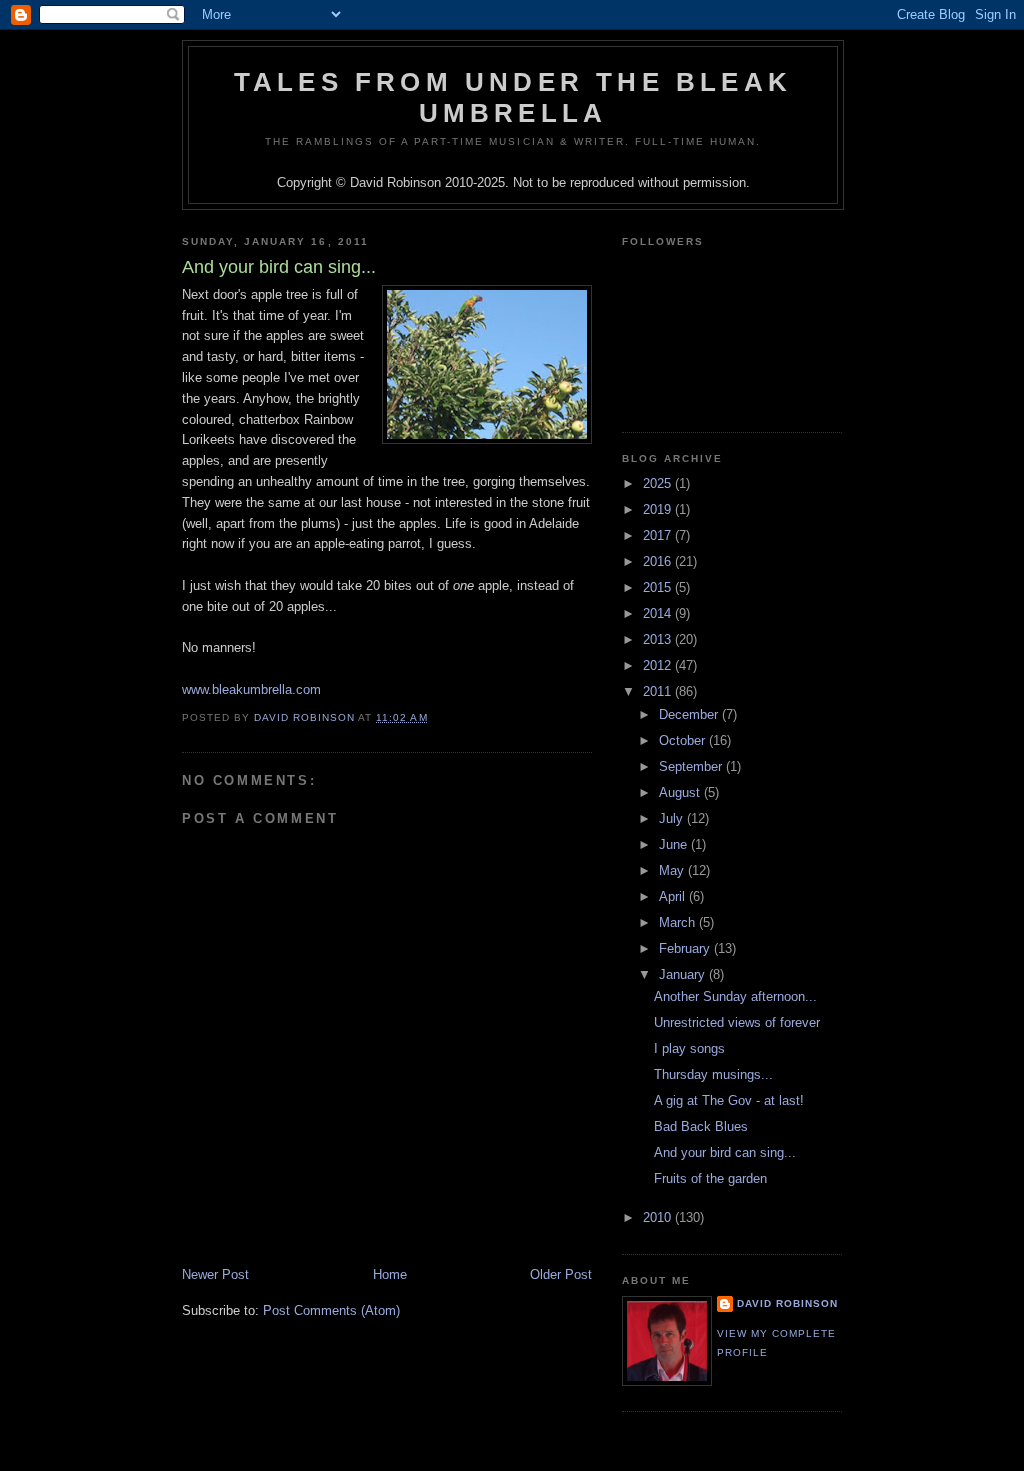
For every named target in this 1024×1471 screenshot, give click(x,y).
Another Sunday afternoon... (735, 996)
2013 (659, 639)
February (686, 948)
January (684, 974)
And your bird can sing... (725, 1152)
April (674, 896)
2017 (659, 535)
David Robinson (787, 1303)
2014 (659, 613)
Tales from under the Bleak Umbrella (513, 97)
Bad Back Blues (701, 1126)
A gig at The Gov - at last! (729, 1100)
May (673, 870)
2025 (659, 483)
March (679, 922)
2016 (659, 561)
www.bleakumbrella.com (251, 689)
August (681, 792)
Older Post (561, 1274)
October (684, 740)
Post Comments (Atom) (331, 1310)
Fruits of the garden (710, 1178)
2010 (659, 1217)
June (675, 844)
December (690, 714)
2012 (659, 665)
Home (390, 1274)
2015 (659, 587)
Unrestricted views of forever (737, 1022)
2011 (659, 691)
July (673, 818)
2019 (659, 509)
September (692, 766)
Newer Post (215, 1274)
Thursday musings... (713, 1074)
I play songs (689, 1048)
